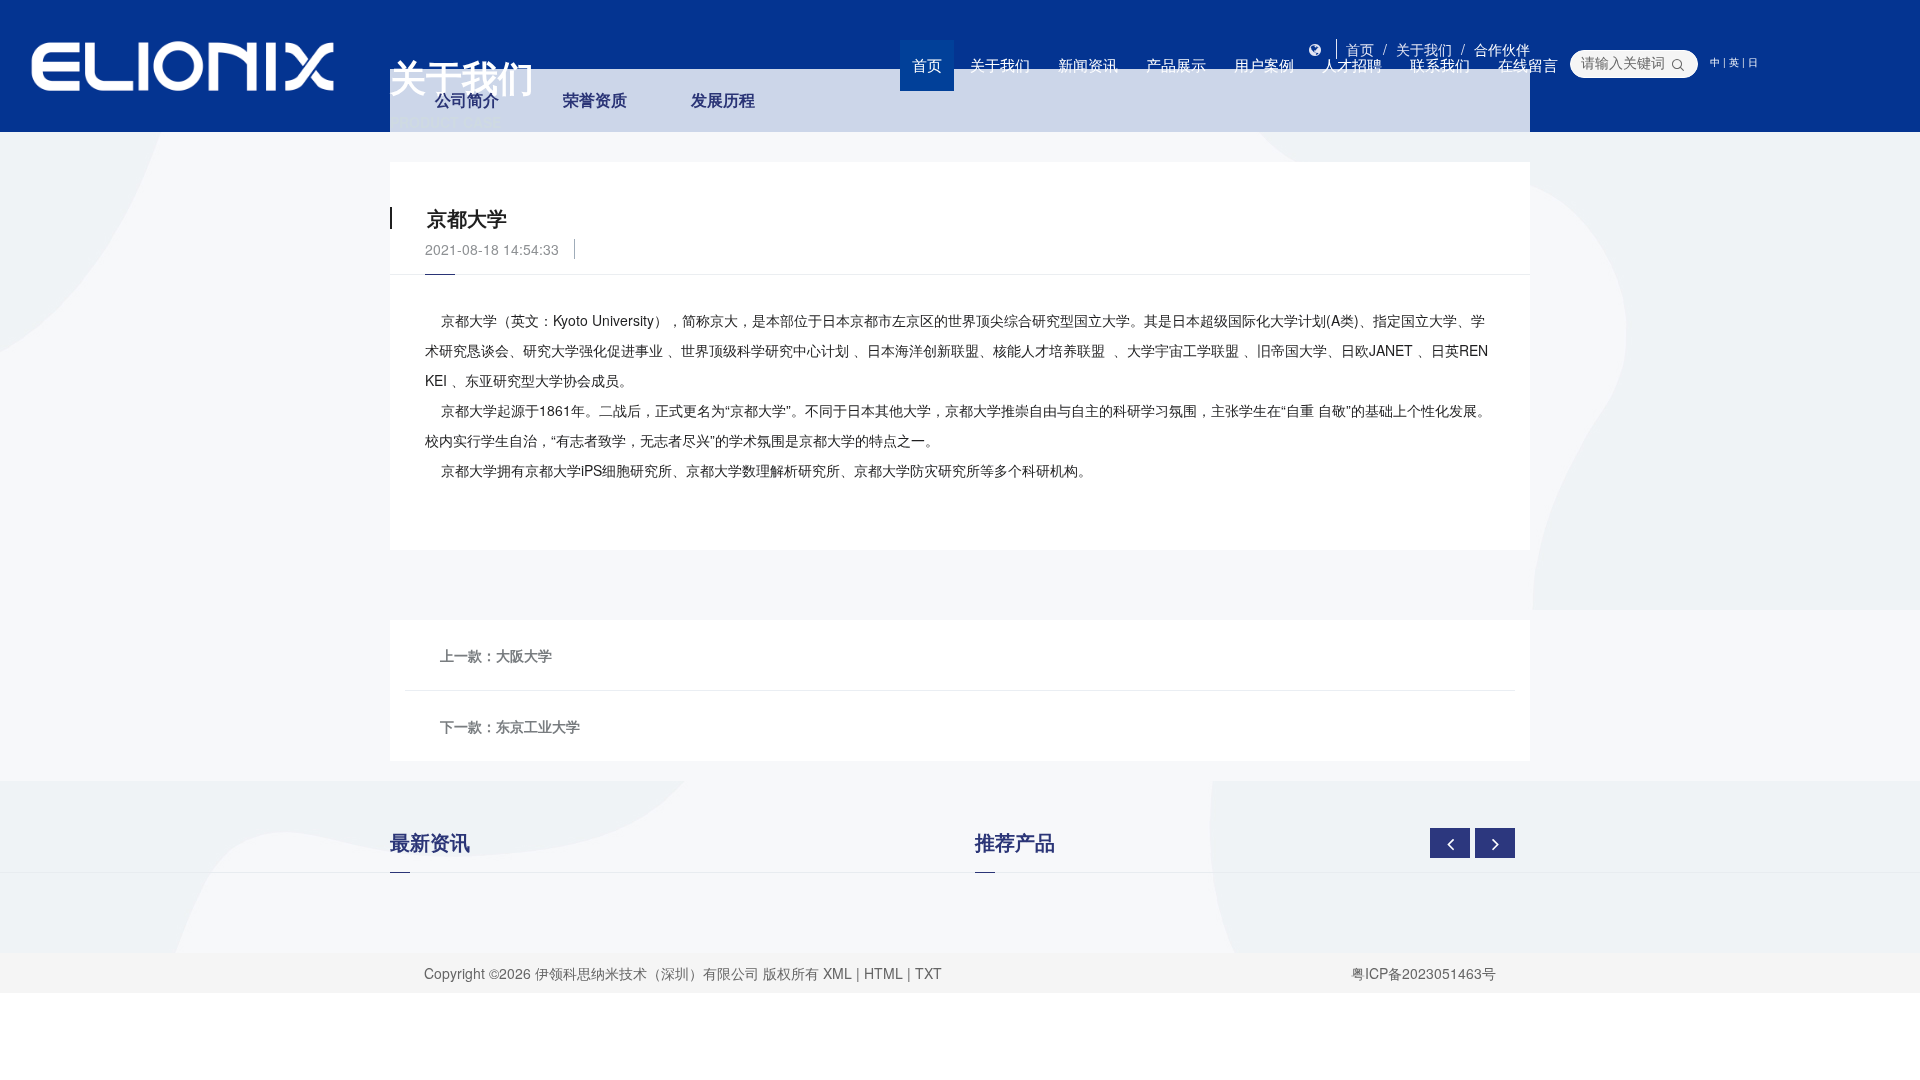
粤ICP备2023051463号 (1423, 973)
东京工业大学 (538, 726)
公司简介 (467, 99)
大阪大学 (524, 655)
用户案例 (1264, 64)
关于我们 (1000, 64)
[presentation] (1450, 843)
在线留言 (1528, 64)
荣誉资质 (595, 99)
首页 (927, 64)
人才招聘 (1352, 64)
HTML (883, 973)
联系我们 (1440, 64)
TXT (928, 973)
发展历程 (723, 99)
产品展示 (1176, 64)
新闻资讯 (1088, 64)
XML (837, 973)
